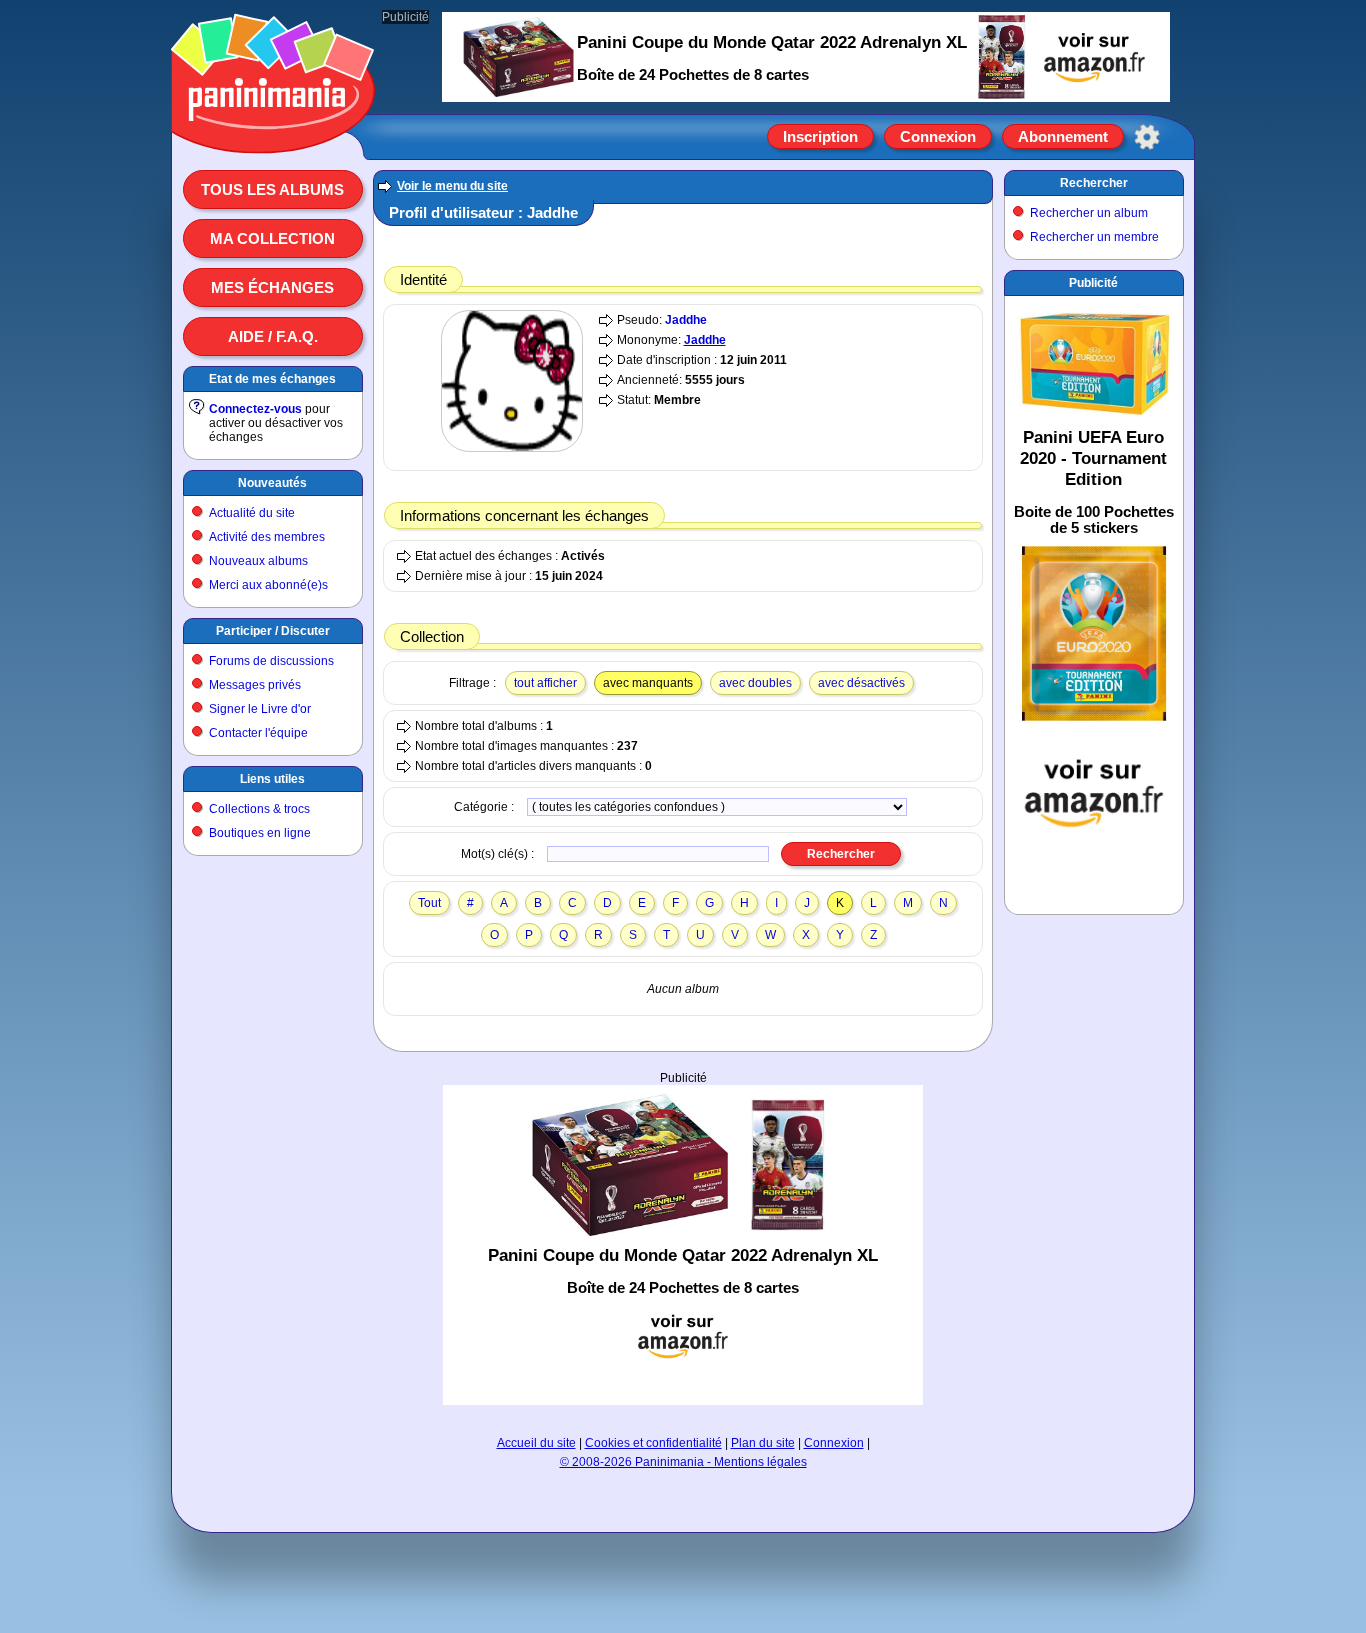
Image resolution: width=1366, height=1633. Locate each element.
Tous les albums (272, 189)
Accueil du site (536, 1443)
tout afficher (545, 683)
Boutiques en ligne (260, 833)
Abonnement (1063, 136)
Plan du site (763, 1443)
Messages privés (255, 685)
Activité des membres (267, 537)
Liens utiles (272, 779)
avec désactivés (861, 683)
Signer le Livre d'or (260, 709)
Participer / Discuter (273, 631)
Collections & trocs (259, 809)
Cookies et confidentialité (653, 1443)
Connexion (938, 136)
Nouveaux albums (258, 561)
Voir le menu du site (452, 186)
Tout (429, 903)
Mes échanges (272, 287)
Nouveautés (272, 483)
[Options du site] (1147, 137)
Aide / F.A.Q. (273, 336)
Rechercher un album (1089, 213)
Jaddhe (686, 320)
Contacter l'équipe (258, 733)
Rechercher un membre (1094, 237)
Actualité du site (252, 513)
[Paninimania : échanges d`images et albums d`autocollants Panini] (273, 129)
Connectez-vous (255, 409)
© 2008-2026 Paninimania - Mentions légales (683, 1462)
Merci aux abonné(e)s (268, 585)
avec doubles (755, 683)
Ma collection (272, 238)
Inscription (820, 136)
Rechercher (1094, 183)
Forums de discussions (271, 661)
